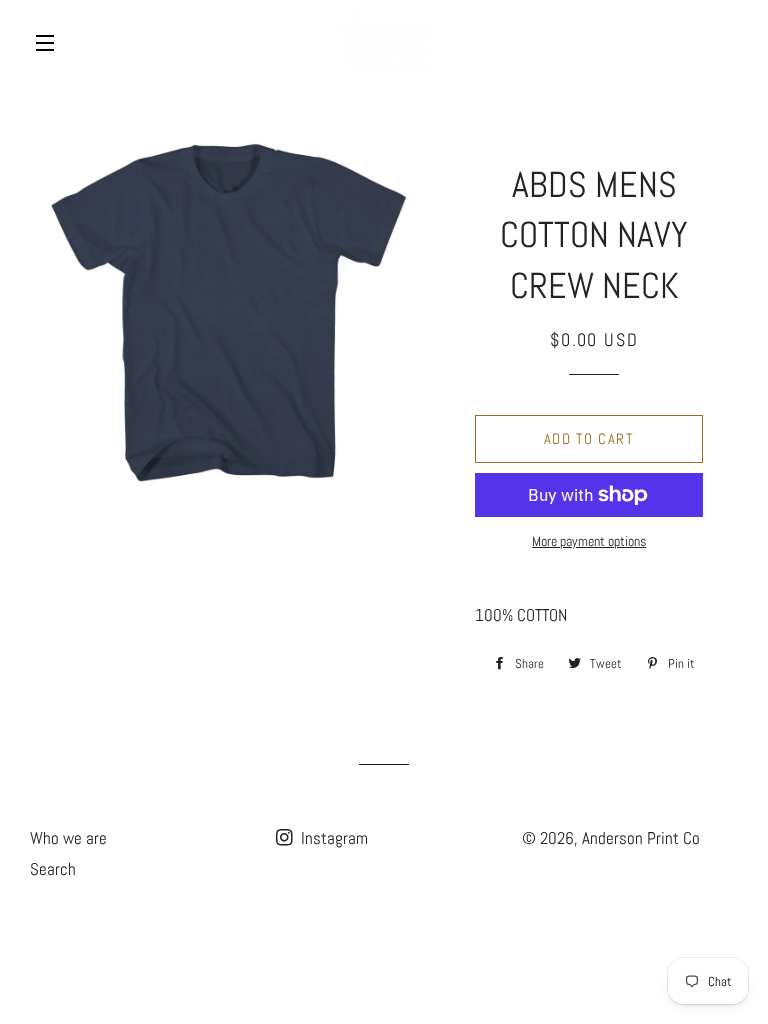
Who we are (68, 838)
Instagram (332, 838)
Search (53, 869)
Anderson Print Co (641, 838)
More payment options (589, 541)
